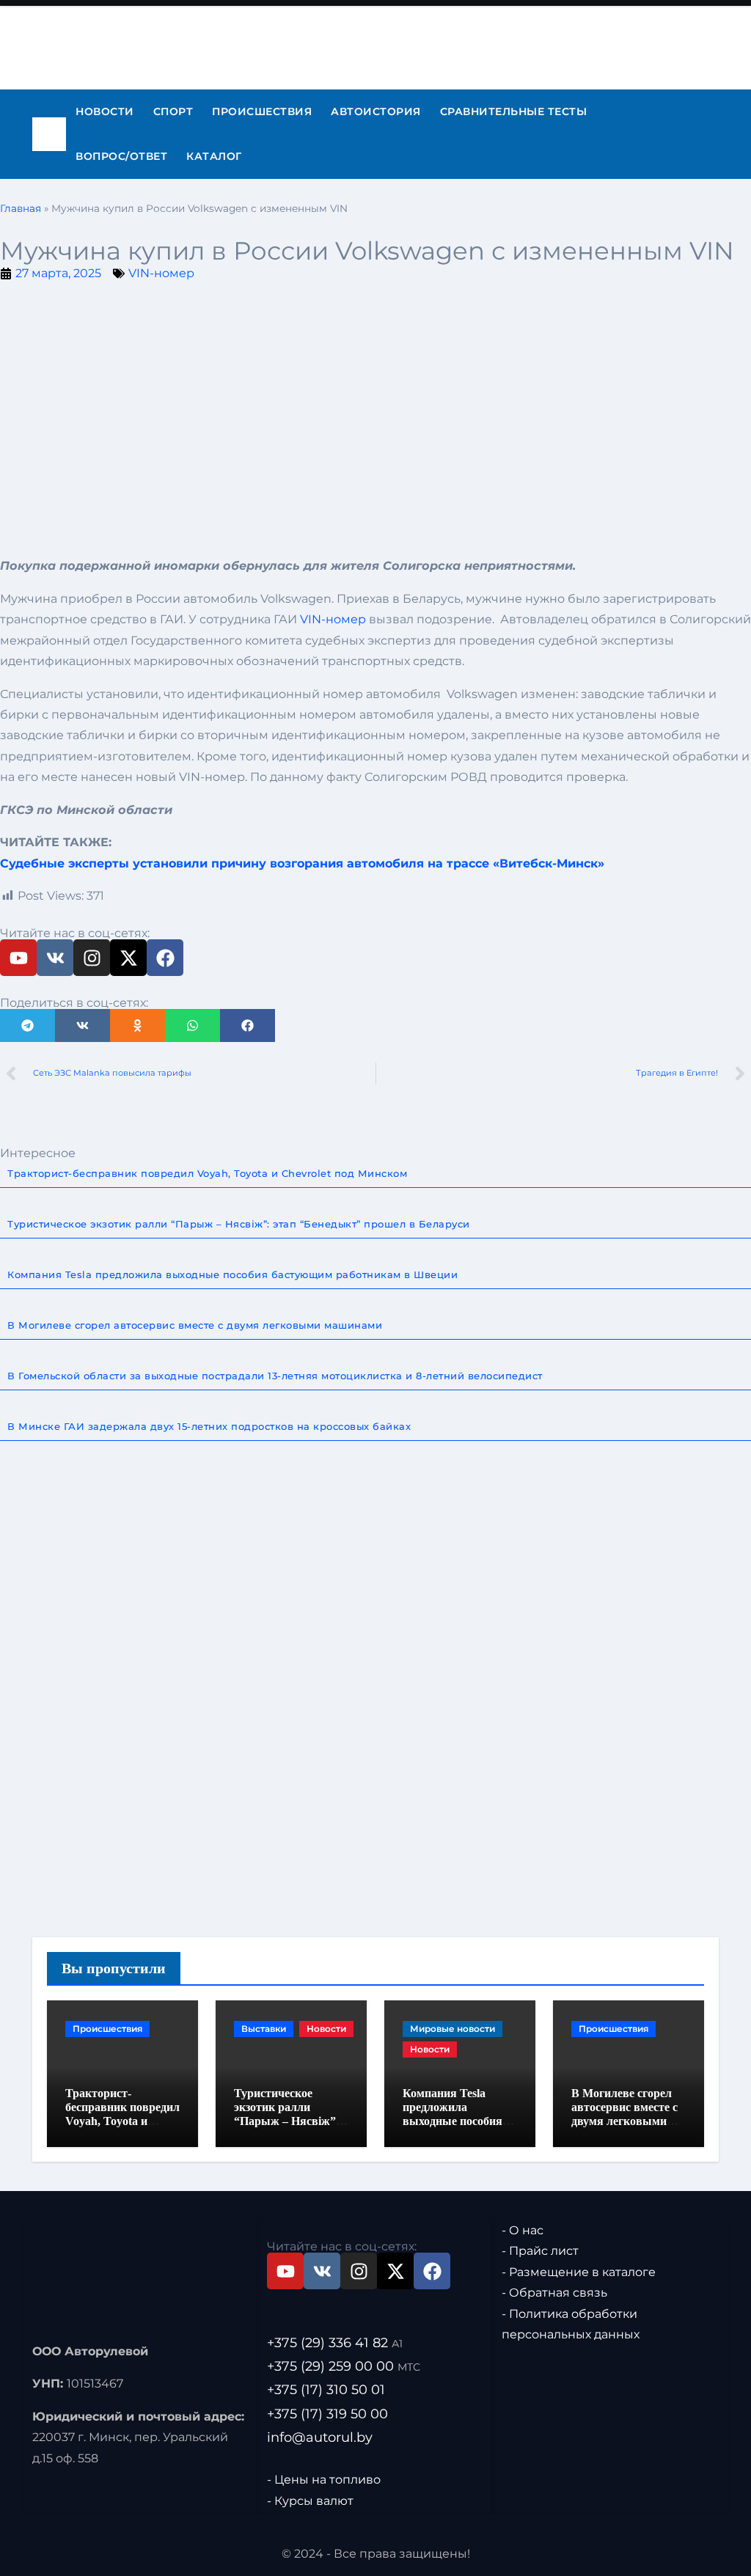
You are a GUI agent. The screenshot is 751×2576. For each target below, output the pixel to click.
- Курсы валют (310, 2500)
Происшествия (262, 111)
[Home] (49, 134)
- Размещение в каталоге (579, 2271)
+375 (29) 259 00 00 (344, 2366)
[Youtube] (18, 958)
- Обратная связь (554, 2293)
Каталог (214, 156)
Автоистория (376, 111)
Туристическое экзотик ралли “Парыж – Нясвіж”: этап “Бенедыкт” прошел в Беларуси (287, 2121)
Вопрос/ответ (121, 156)
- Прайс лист (540, 2251)
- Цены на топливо (324, 2480)
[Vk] (55, 958)
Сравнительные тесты (514, 111)
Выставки (264, 2029)
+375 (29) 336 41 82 (335, 2343)
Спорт (173, 111)
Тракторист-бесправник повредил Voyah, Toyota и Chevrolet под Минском (122, 2121)
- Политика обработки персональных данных (571, 2323)
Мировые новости (453, 2029)
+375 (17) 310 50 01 (326, 2390)
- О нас (523, 2230)
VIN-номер (161, 273)
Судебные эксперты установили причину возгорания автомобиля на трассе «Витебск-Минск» (302, 863)
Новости (105, 111)
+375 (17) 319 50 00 (327, 2413)
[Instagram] (92, 958)
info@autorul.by (320, 2437)
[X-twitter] (128, 958)
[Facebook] (165, 958)
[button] (28, 1025)
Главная (21, 208)
